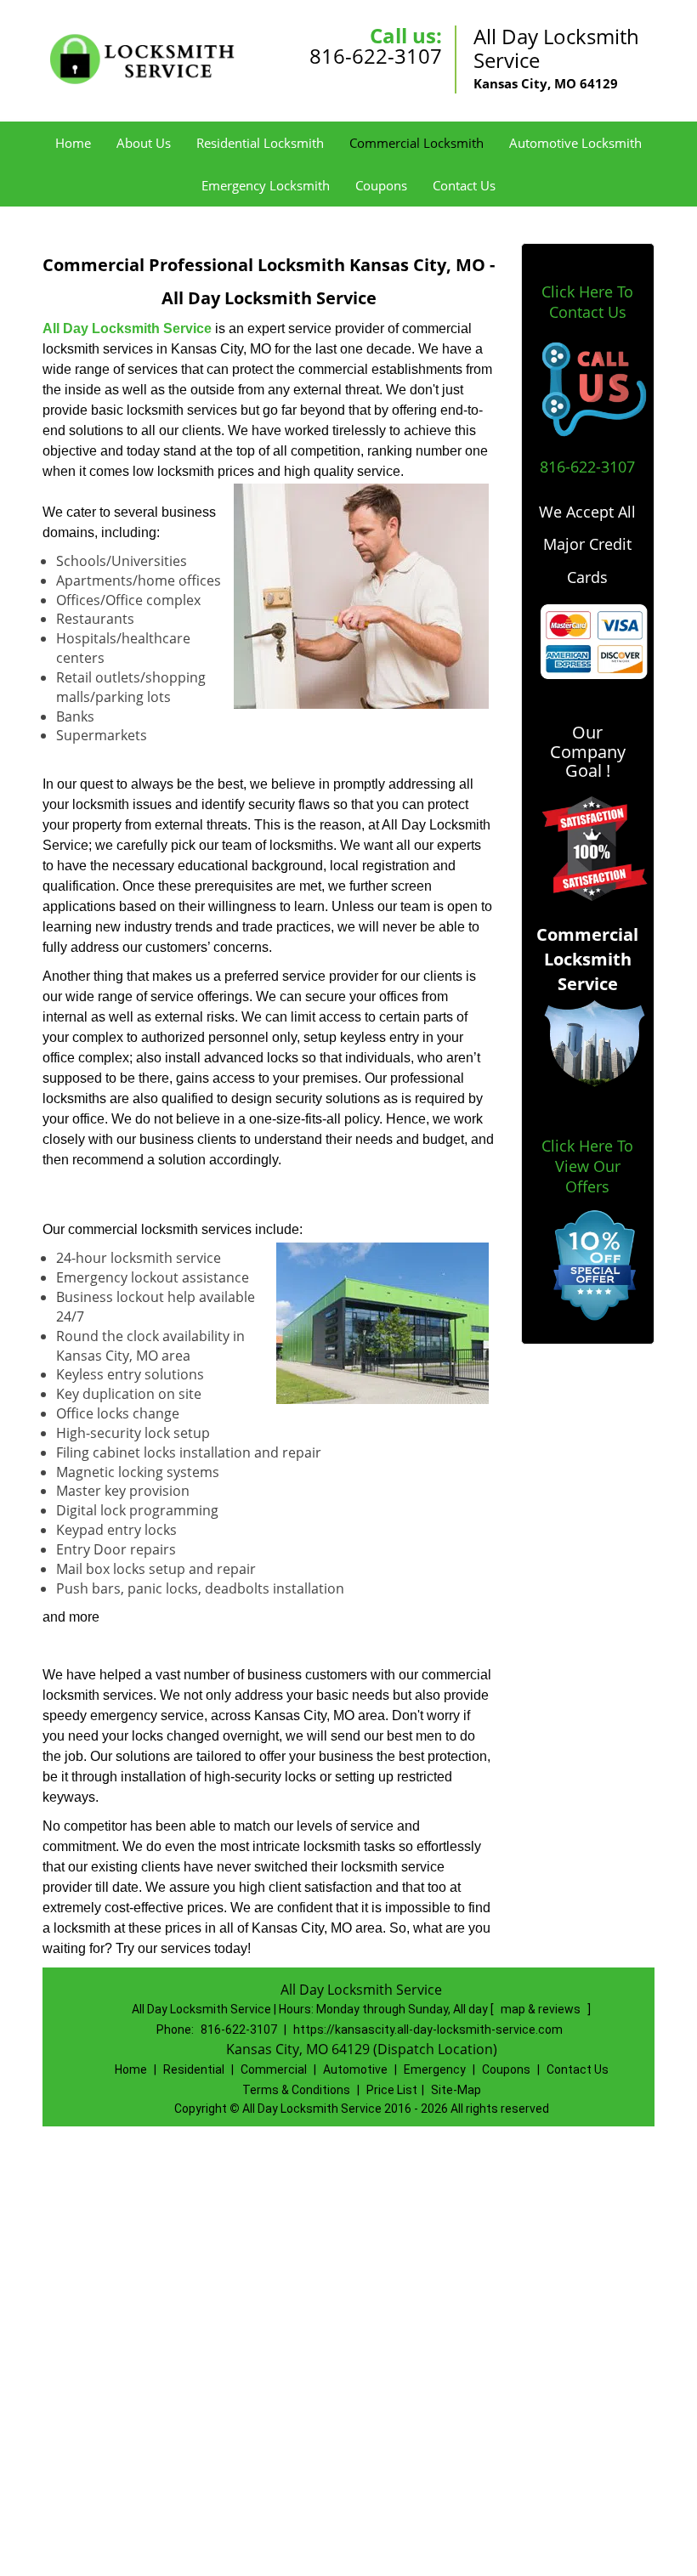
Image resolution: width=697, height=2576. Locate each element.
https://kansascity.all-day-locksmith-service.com (428, 2030)
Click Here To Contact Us (587, 302)
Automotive (355, 2069)
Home (73, 143)
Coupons (381, 185)
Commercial (274, 2069)
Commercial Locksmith (416, 143)
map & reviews (542, 2009)
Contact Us (464, 185)
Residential (194, 2069)
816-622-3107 (376, 56)
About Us (144, 143)
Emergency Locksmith (266, 185)
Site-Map (456, 2090)
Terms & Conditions (296, 2090)
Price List (392, 2090)
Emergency (435, 2069)
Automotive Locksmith (575, 143)
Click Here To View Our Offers (587, 1166)
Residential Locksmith (260, 143)
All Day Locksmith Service (127, 328)
